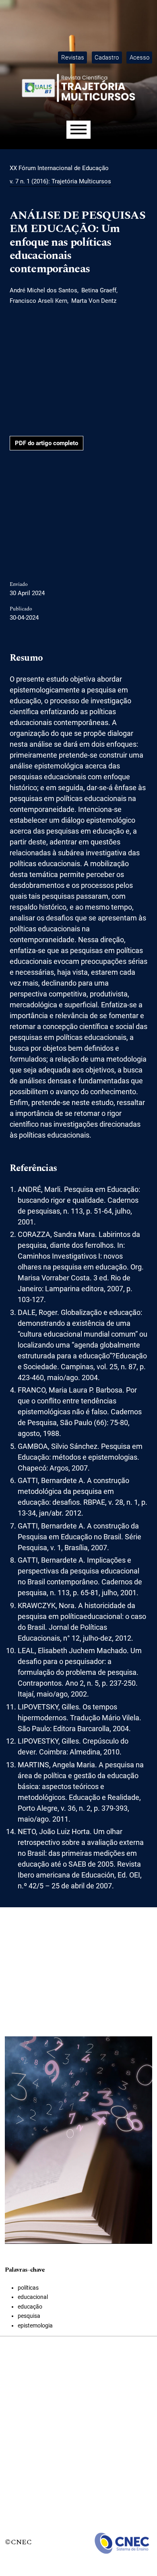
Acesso (139, 58)
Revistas (73, 58)
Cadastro (107, 58)
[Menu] (78, 130)
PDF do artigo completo (46, 443)
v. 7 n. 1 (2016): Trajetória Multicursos (60, 181)
